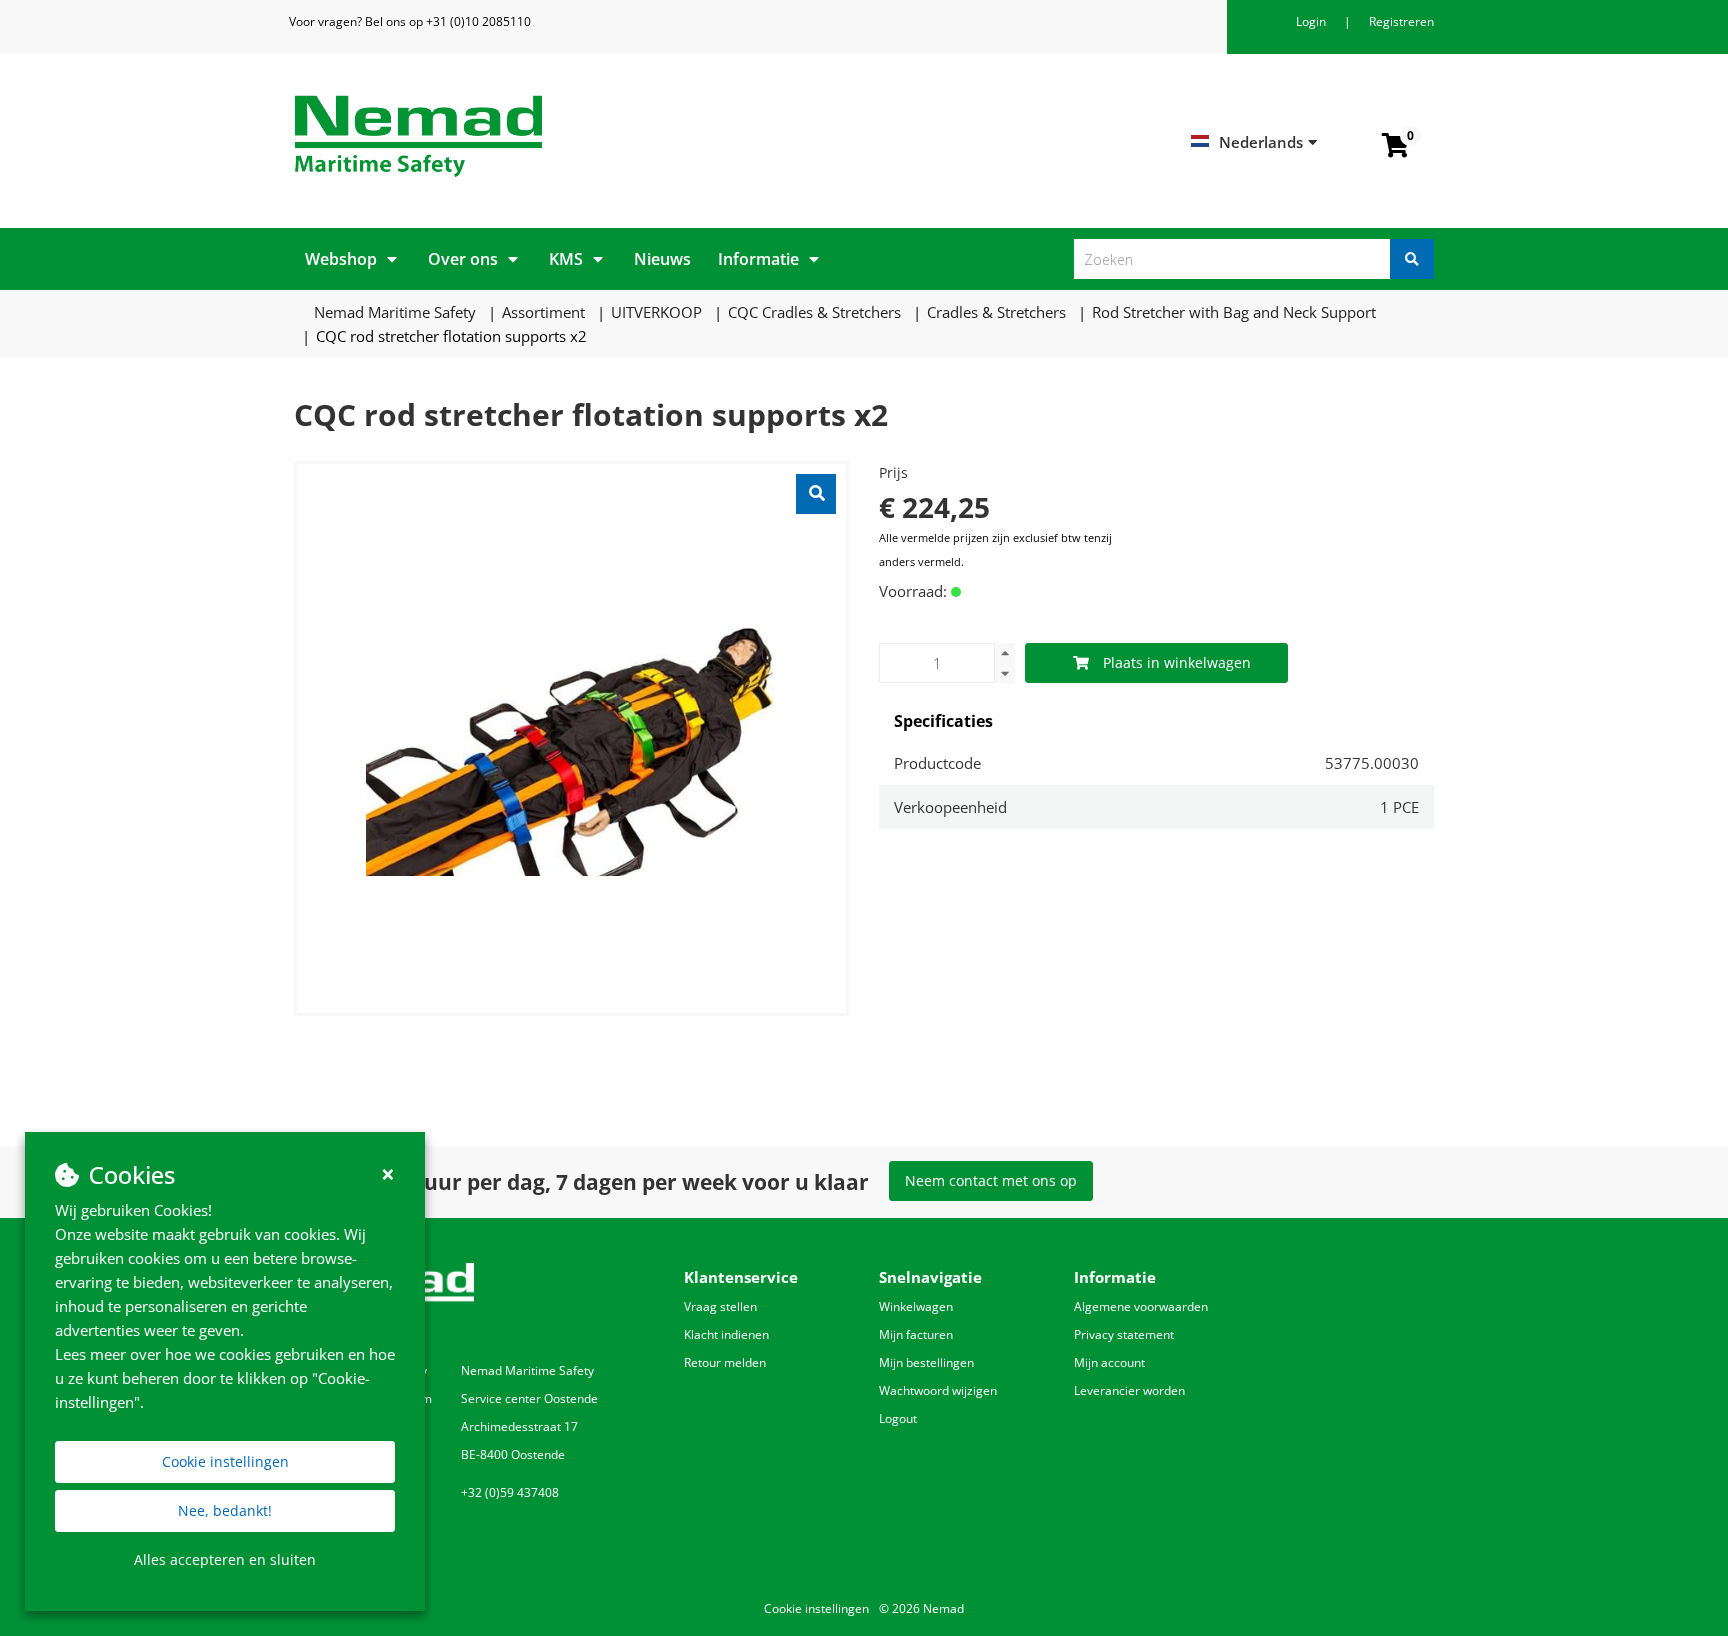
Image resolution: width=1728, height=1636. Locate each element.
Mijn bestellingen (926, 1362)
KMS (566, 259)
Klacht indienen (726, 1334)
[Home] (571, 136)
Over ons (463, 259)
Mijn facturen (916, 1334)
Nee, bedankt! (225, 1510)
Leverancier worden (1129, 1390)
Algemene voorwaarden (1141, 1306)
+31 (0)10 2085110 (478, 21)
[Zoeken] (1412, 259)
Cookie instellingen (225, 1461)
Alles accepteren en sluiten (225, 1559)
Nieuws (662, 259)
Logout (898, 1418)
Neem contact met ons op (991, 1180)
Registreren (1401, 21)
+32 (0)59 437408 (510, 1492)
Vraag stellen (720, 1306)
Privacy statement (1124, 1334)
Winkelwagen (916, 1306)
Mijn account (1109, 1362)
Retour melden (725, 1362)
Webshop (341, 259)
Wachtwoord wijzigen (938, 1390)
